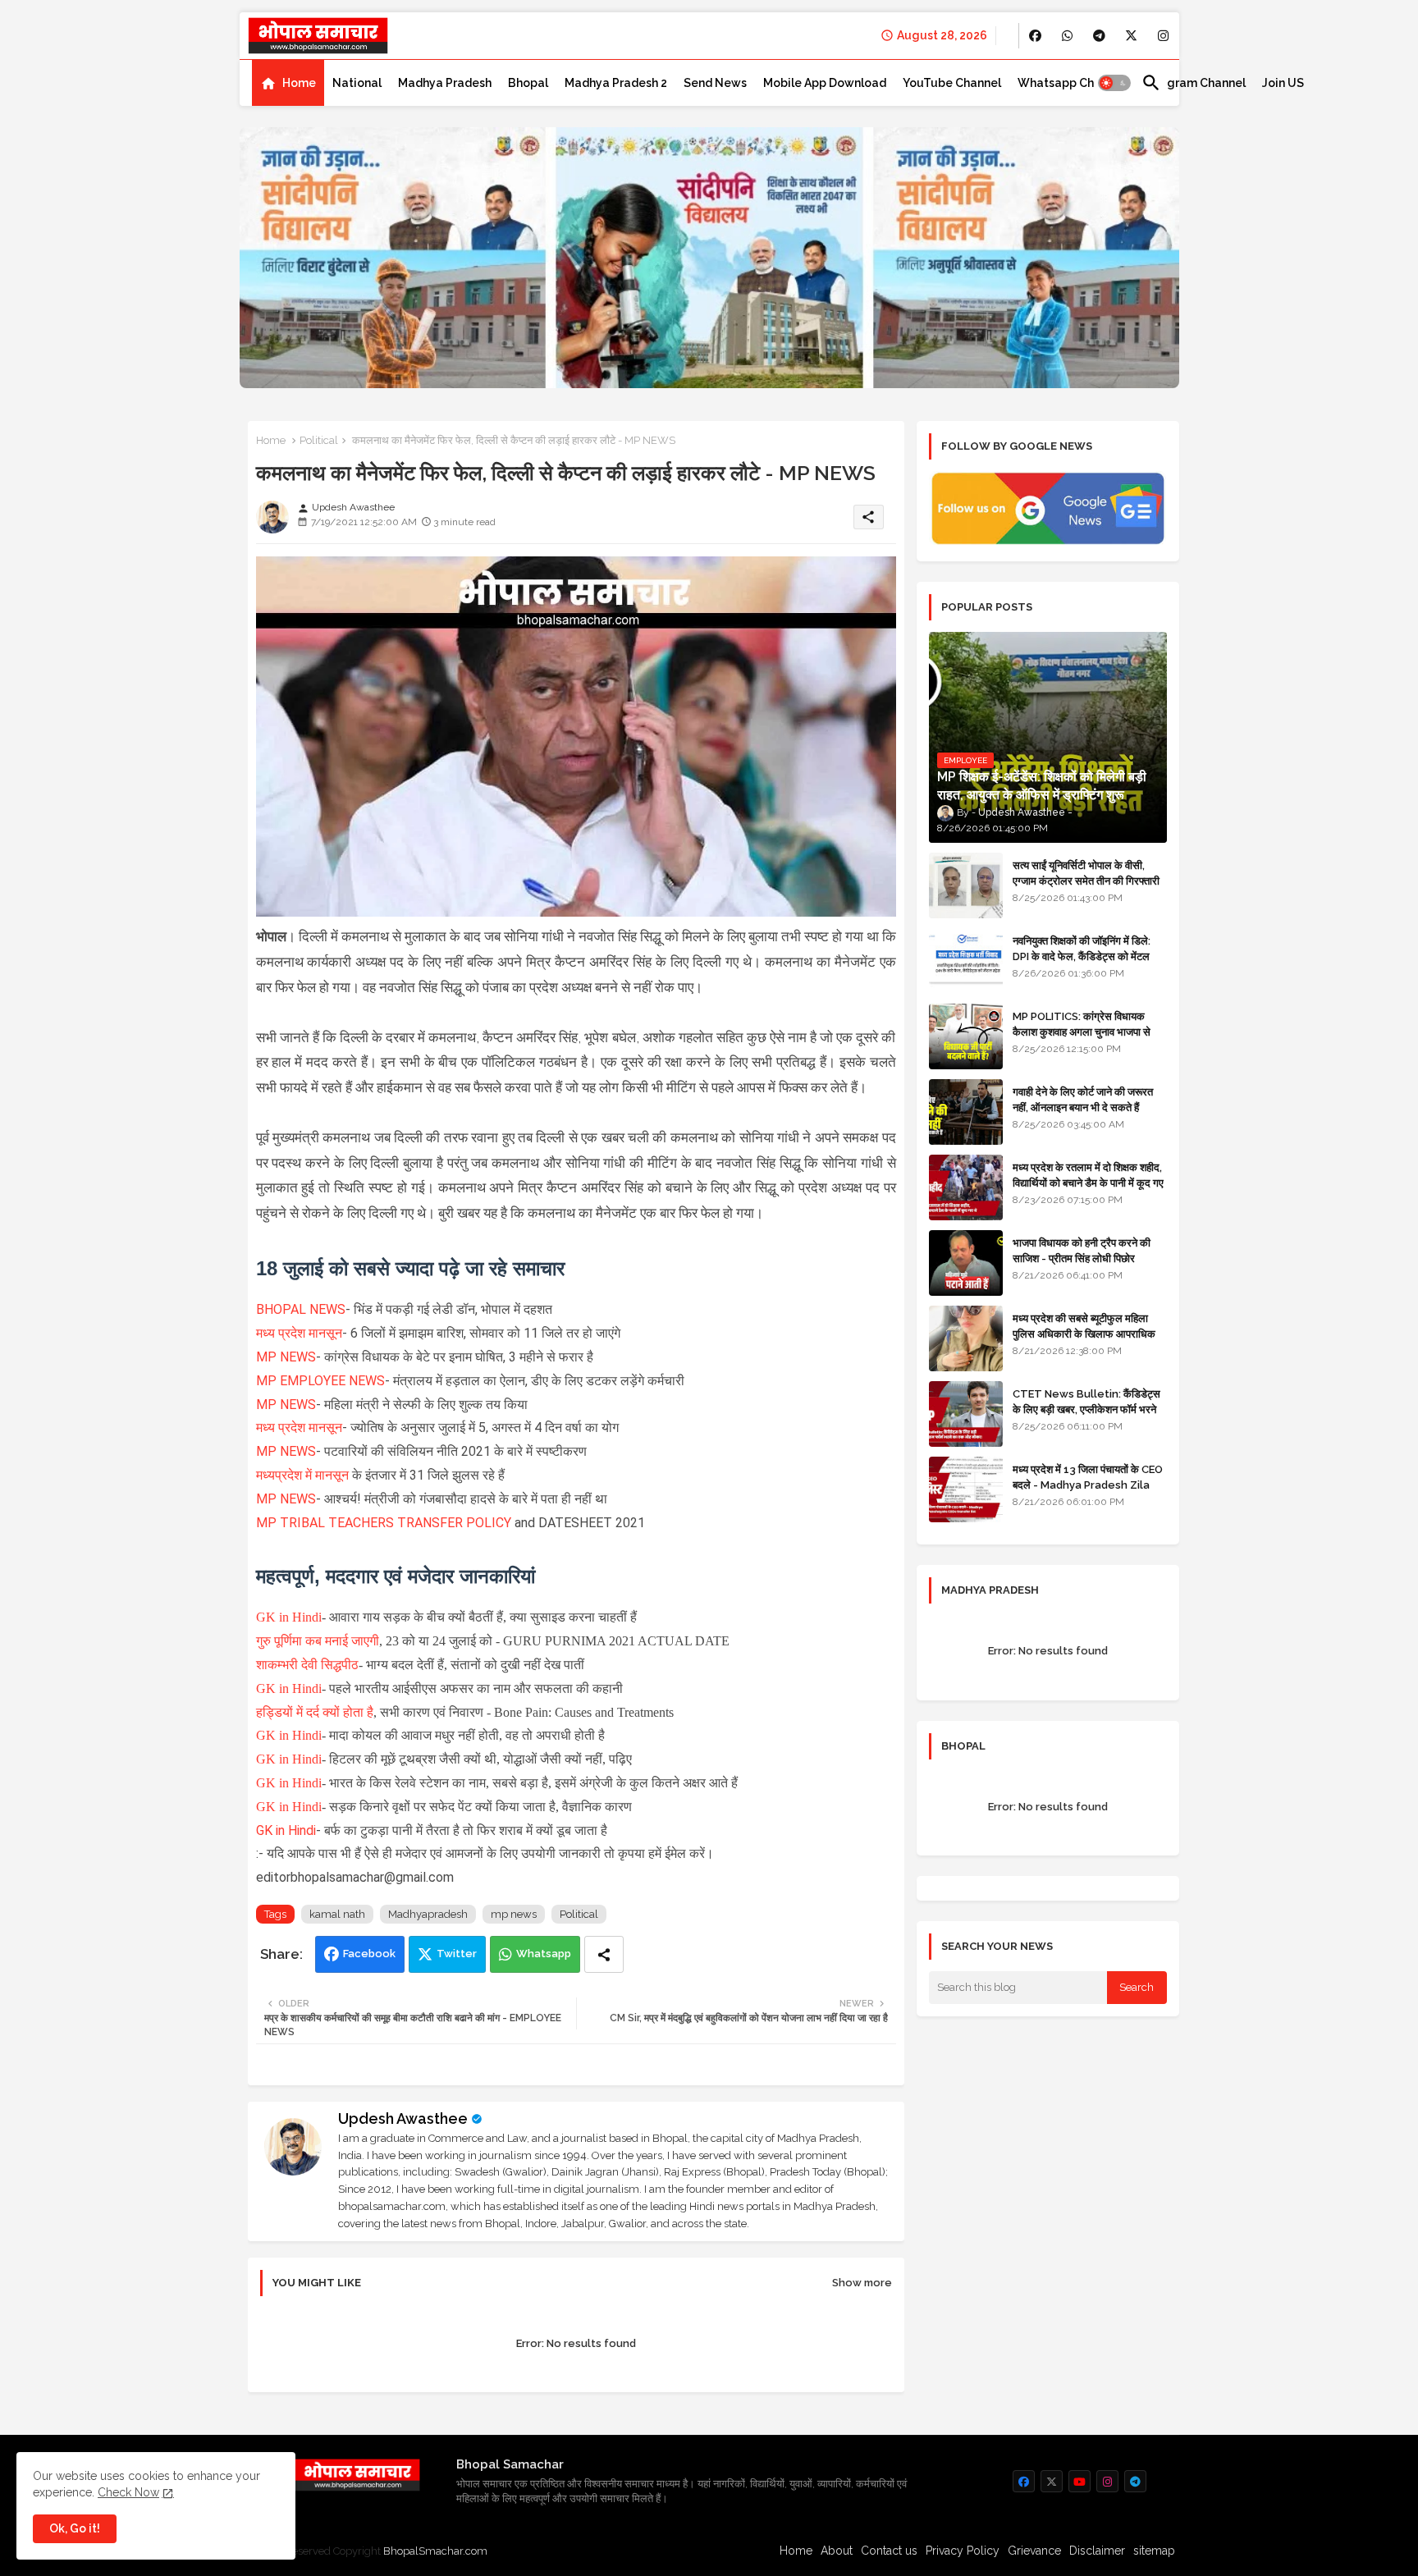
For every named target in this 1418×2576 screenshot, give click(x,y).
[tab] (288, 83)
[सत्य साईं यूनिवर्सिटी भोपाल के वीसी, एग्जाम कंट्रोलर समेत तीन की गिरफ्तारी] (966, 885)
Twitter (457, 1954)
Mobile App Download (825, 83)
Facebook (369, 1954)
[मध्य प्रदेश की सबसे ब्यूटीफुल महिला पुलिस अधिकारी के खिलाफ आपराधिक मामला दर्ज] (966, 1338)
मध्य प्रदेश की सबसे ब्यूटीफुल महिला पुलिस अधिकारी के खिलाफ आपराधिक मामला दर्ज (1084, 1333)
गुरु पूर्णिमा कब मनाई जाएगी (318, 1641)
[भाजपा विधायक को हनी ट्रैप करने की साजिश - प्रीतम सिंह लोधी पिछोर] (966, 1263)
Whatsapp (544, 1954)
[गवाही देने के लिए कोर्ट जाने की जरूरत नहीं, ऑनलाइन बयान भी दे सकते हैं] (966, 1112)
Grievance (1034, 2551)
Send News (715, 83)
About (837, 2551)
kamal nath (337, 1914)
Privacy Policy (963, 2551)
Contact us (889, 2551)
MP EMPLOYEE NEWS (320, 1381)
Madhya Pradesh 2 (616, 83)
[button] (1114, 83)
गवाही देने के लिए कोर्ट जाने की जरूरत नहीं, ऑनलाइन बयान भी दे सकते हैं (1083, 1099)
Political (319, 440)
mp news (514, 1914)
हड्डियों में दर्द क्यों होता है (315, 1712)
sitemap (1154, 2551)
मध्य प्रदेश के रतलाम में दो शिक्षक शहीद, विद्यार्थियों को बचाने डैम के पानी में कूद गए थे (1088, 1182)
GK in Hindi (289, 1617)
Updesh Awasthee (403, 2118)
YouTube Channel (952, 83)
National (357, 83)
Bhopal (528, 83)
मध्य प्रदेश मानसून (299, 1333)
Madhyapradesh (428, 1914)
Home (299, 83)
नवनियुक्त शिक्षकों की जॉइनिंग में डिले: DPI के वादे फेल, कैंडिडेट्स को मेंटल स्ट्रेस (1082, 956)
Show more (862, 2283)
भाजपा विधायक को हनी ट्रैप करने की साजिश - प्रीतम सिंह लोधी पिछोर (1082, 1250)
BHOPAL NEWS (301, 1309)
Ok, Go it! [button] (75, 2528)
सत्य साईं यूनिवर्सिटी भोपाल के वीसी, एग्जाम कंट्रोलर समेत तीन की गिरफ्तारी (1086, 873)
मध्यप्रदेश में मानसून (304, 1475)
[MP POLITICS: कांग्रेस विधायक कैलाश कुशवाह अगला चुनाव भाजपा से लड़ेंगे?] (966, 1036)
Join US (1283, 83)
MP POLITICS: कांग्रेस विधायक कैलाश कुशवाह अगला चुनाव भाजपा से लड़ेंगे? (1082, 1031)
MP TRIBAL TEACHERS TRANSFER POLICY (385, 1523)
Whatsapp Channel (1071, 83)
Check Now (128, 2492)
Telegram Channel (1194, 83)
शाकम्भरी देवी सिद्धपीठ (307, 1665)
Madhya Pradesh (445, 83)
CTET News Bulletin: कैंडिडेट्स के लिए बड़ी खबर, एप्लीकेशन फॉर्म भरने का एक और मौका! (1086, 1409)
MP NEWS (286, 1357)
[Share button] (604, 1954)
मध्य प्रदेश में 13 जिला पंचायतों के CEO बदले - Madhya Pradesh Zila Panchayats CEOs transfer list (1088, 1492)
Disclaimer (1097, 2551)
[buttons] (1035, 36)
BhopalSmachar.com (435, 2551)
